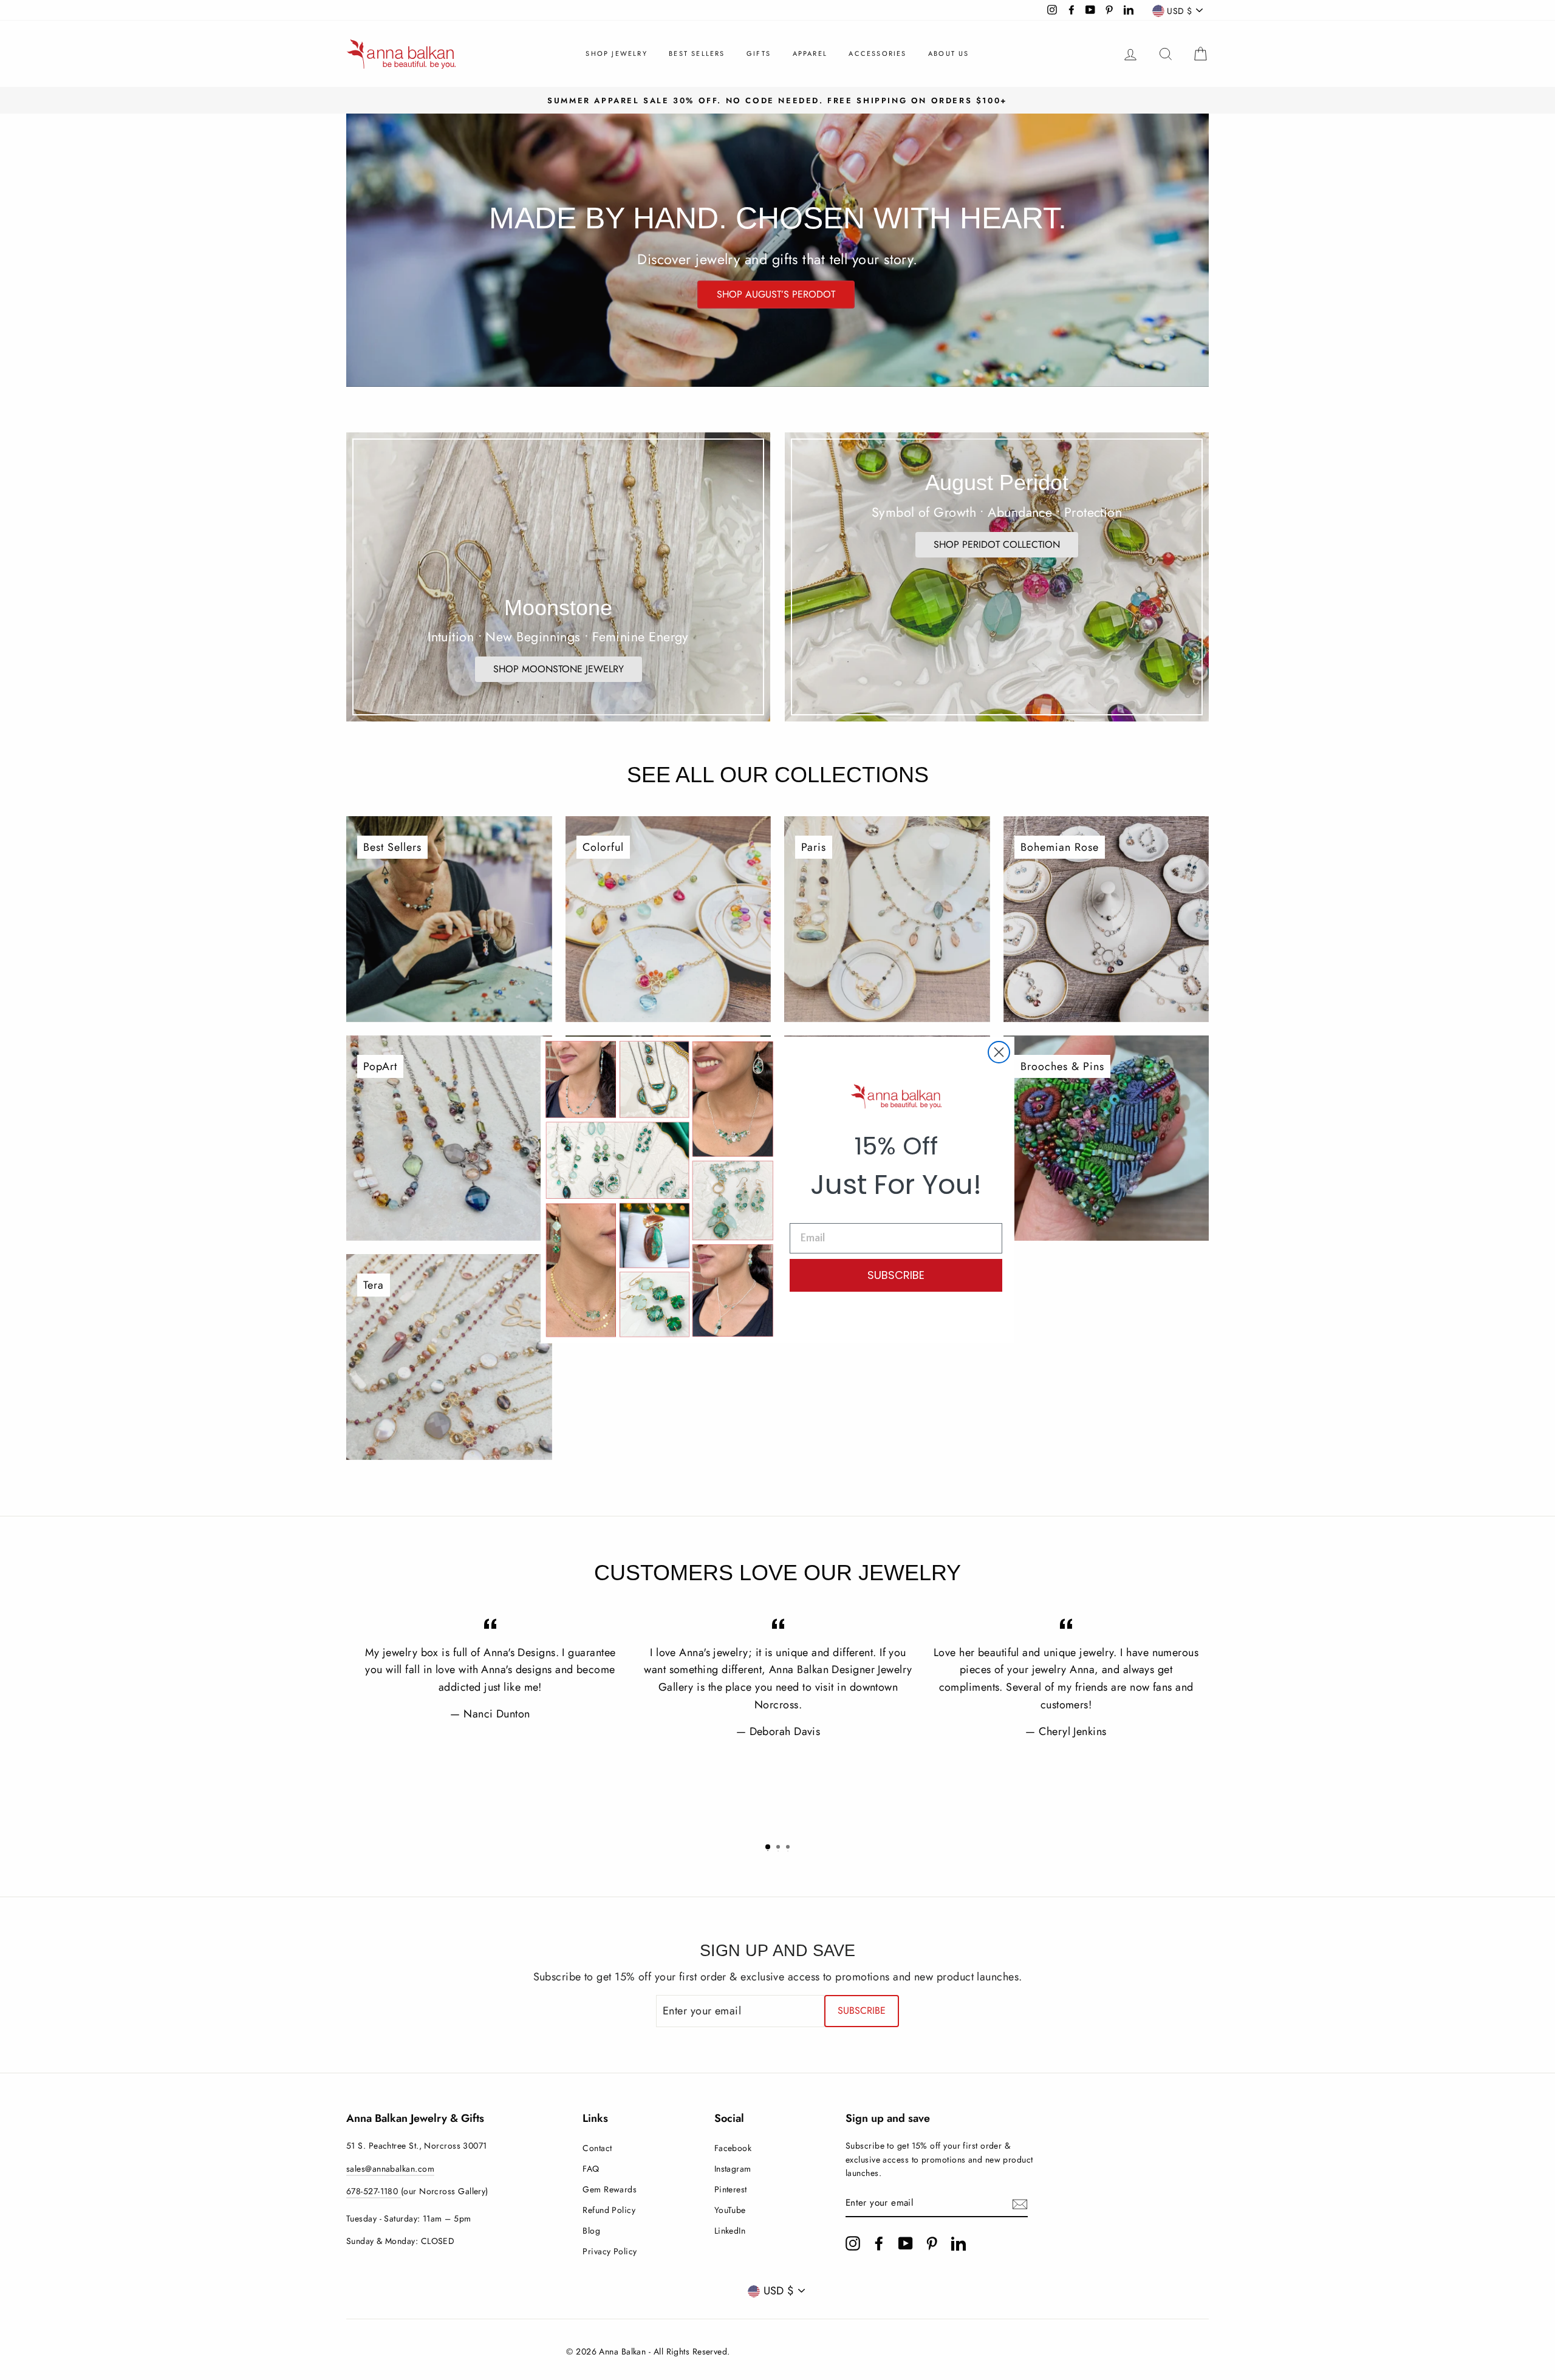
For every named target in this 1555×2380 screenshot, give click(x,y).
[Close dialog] (999, 1052)
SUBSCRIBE (896, 1275)
